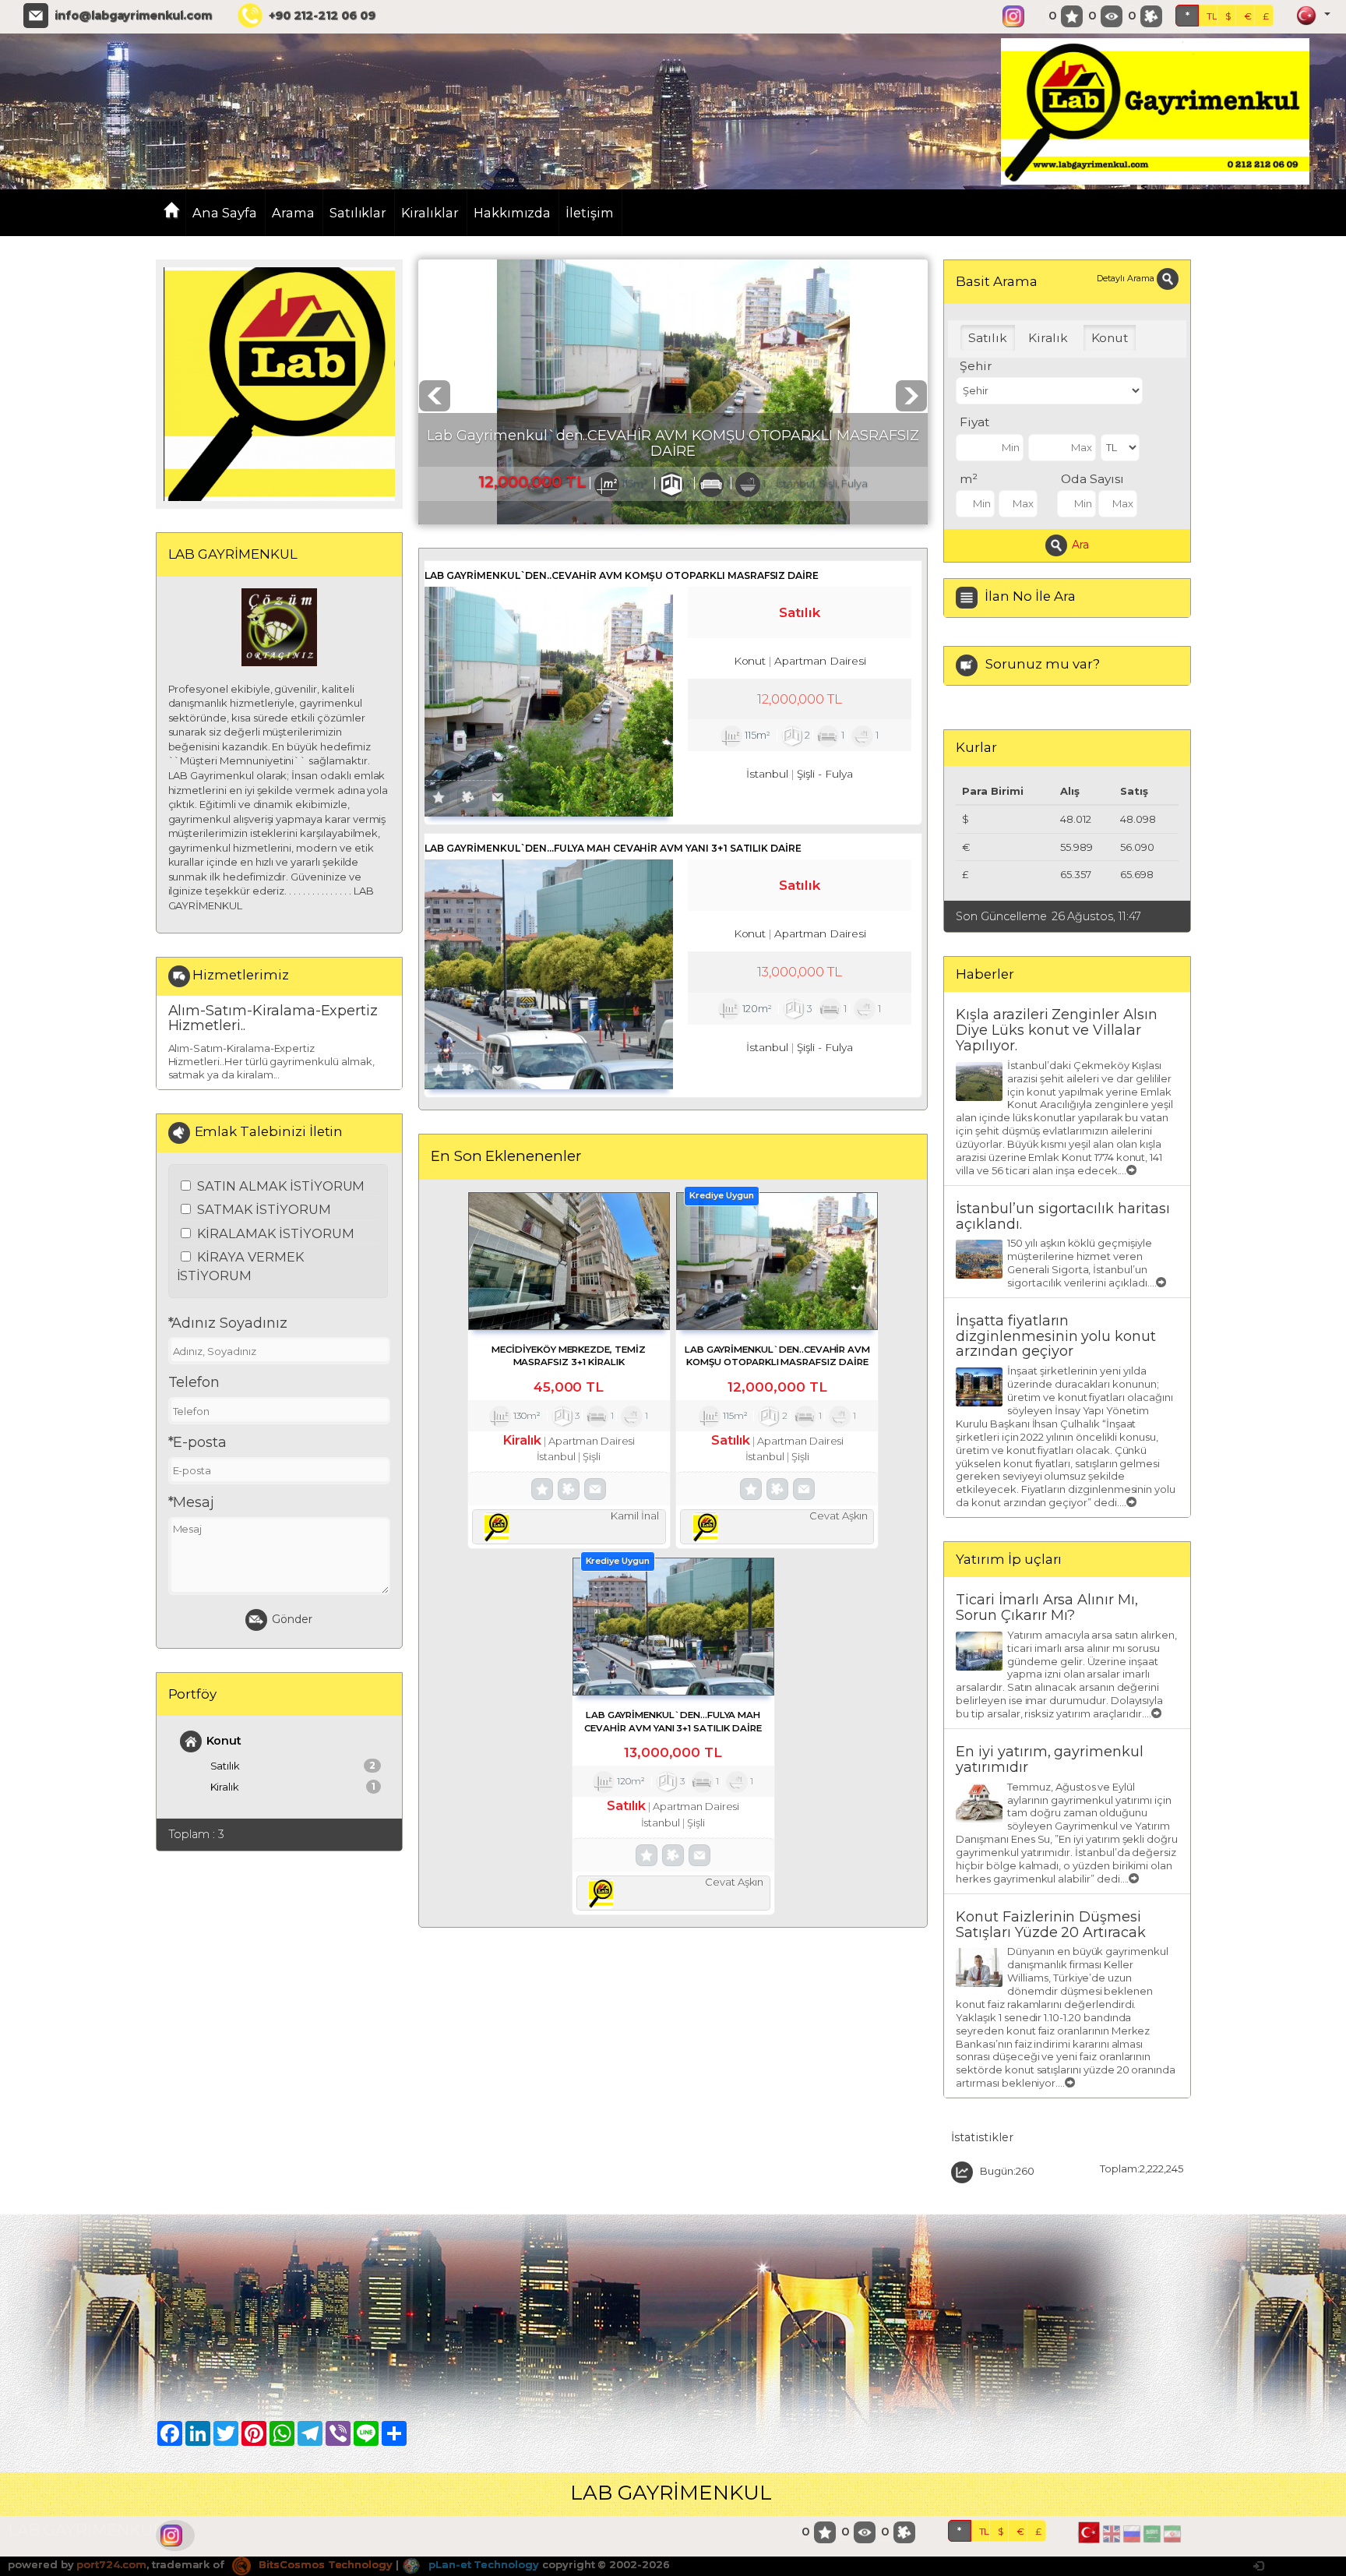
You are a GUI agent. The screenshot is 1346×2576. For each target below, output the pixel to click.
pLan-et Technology (482, 2564)
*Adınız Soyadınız (228, 1323)
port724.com (111, 2564)
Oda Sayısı (1092, 479)
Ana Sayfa (225, 213)
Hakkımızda (513, 213)
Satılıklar (358, 213)
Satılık (293, 1766)
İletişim (590, 213)
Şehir (976, 366)
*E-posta (198, 1442)
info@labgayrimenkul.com (133, 16)
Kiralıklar (430, 213)
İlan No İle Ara (1030, 596)
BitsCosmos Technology (324, 2564)
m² (969, 479)
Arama (293, 213)
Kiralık (293, 1787)
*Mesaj (192, 1502)
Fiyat (974, 422)
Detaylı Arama (1126, 278)
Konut (224, 1741)
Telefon (194, 1382)
